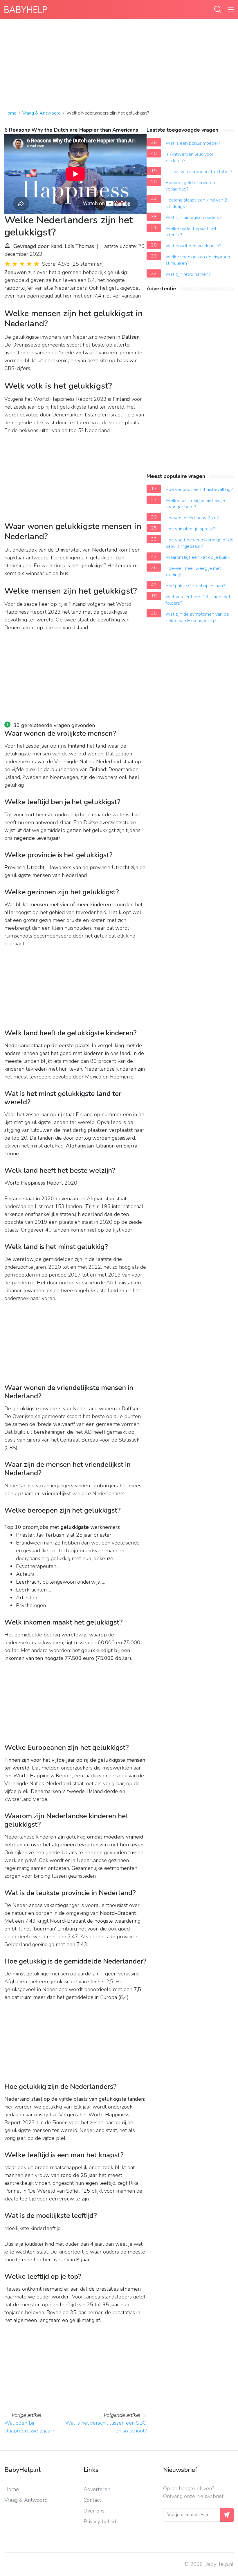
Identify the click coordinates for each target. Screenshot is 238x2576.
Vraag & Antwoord (42, 113)
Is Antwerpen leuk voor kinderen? (189, 157)
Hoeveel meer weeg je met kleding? (193, 572)
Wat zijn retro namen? (188, 274)
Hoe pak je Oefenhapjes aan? (195, 586)
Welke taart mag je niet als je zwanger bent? (195, 504)
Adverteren (97, 2489)
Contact (92, 2500)
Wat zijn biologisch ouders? (193, 217)
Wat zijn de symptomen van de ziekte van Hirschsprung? (197, 617)
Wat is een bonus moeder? (193, 143)
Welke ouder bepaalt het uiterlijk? (191, 232)
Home (10, 113)
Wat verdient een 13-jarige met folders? (198, 600)
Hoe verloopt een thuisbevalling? (199, 490)
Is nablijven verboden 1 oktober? (199, 172)
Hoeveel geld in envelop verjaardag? (190, 186)
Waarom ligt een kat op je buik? (198, 557)
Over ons (94, 2511)
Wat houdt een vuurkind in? (193, 246)
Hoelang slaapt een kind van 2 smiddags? (196, 203)
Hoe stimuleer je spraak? (190, 529)
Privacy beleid (100, 2521)
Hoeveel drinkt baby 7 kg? (192, 518)
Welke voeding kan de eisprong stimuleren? (198, 260)
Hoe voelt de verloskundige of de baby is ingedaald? (199, 543)
